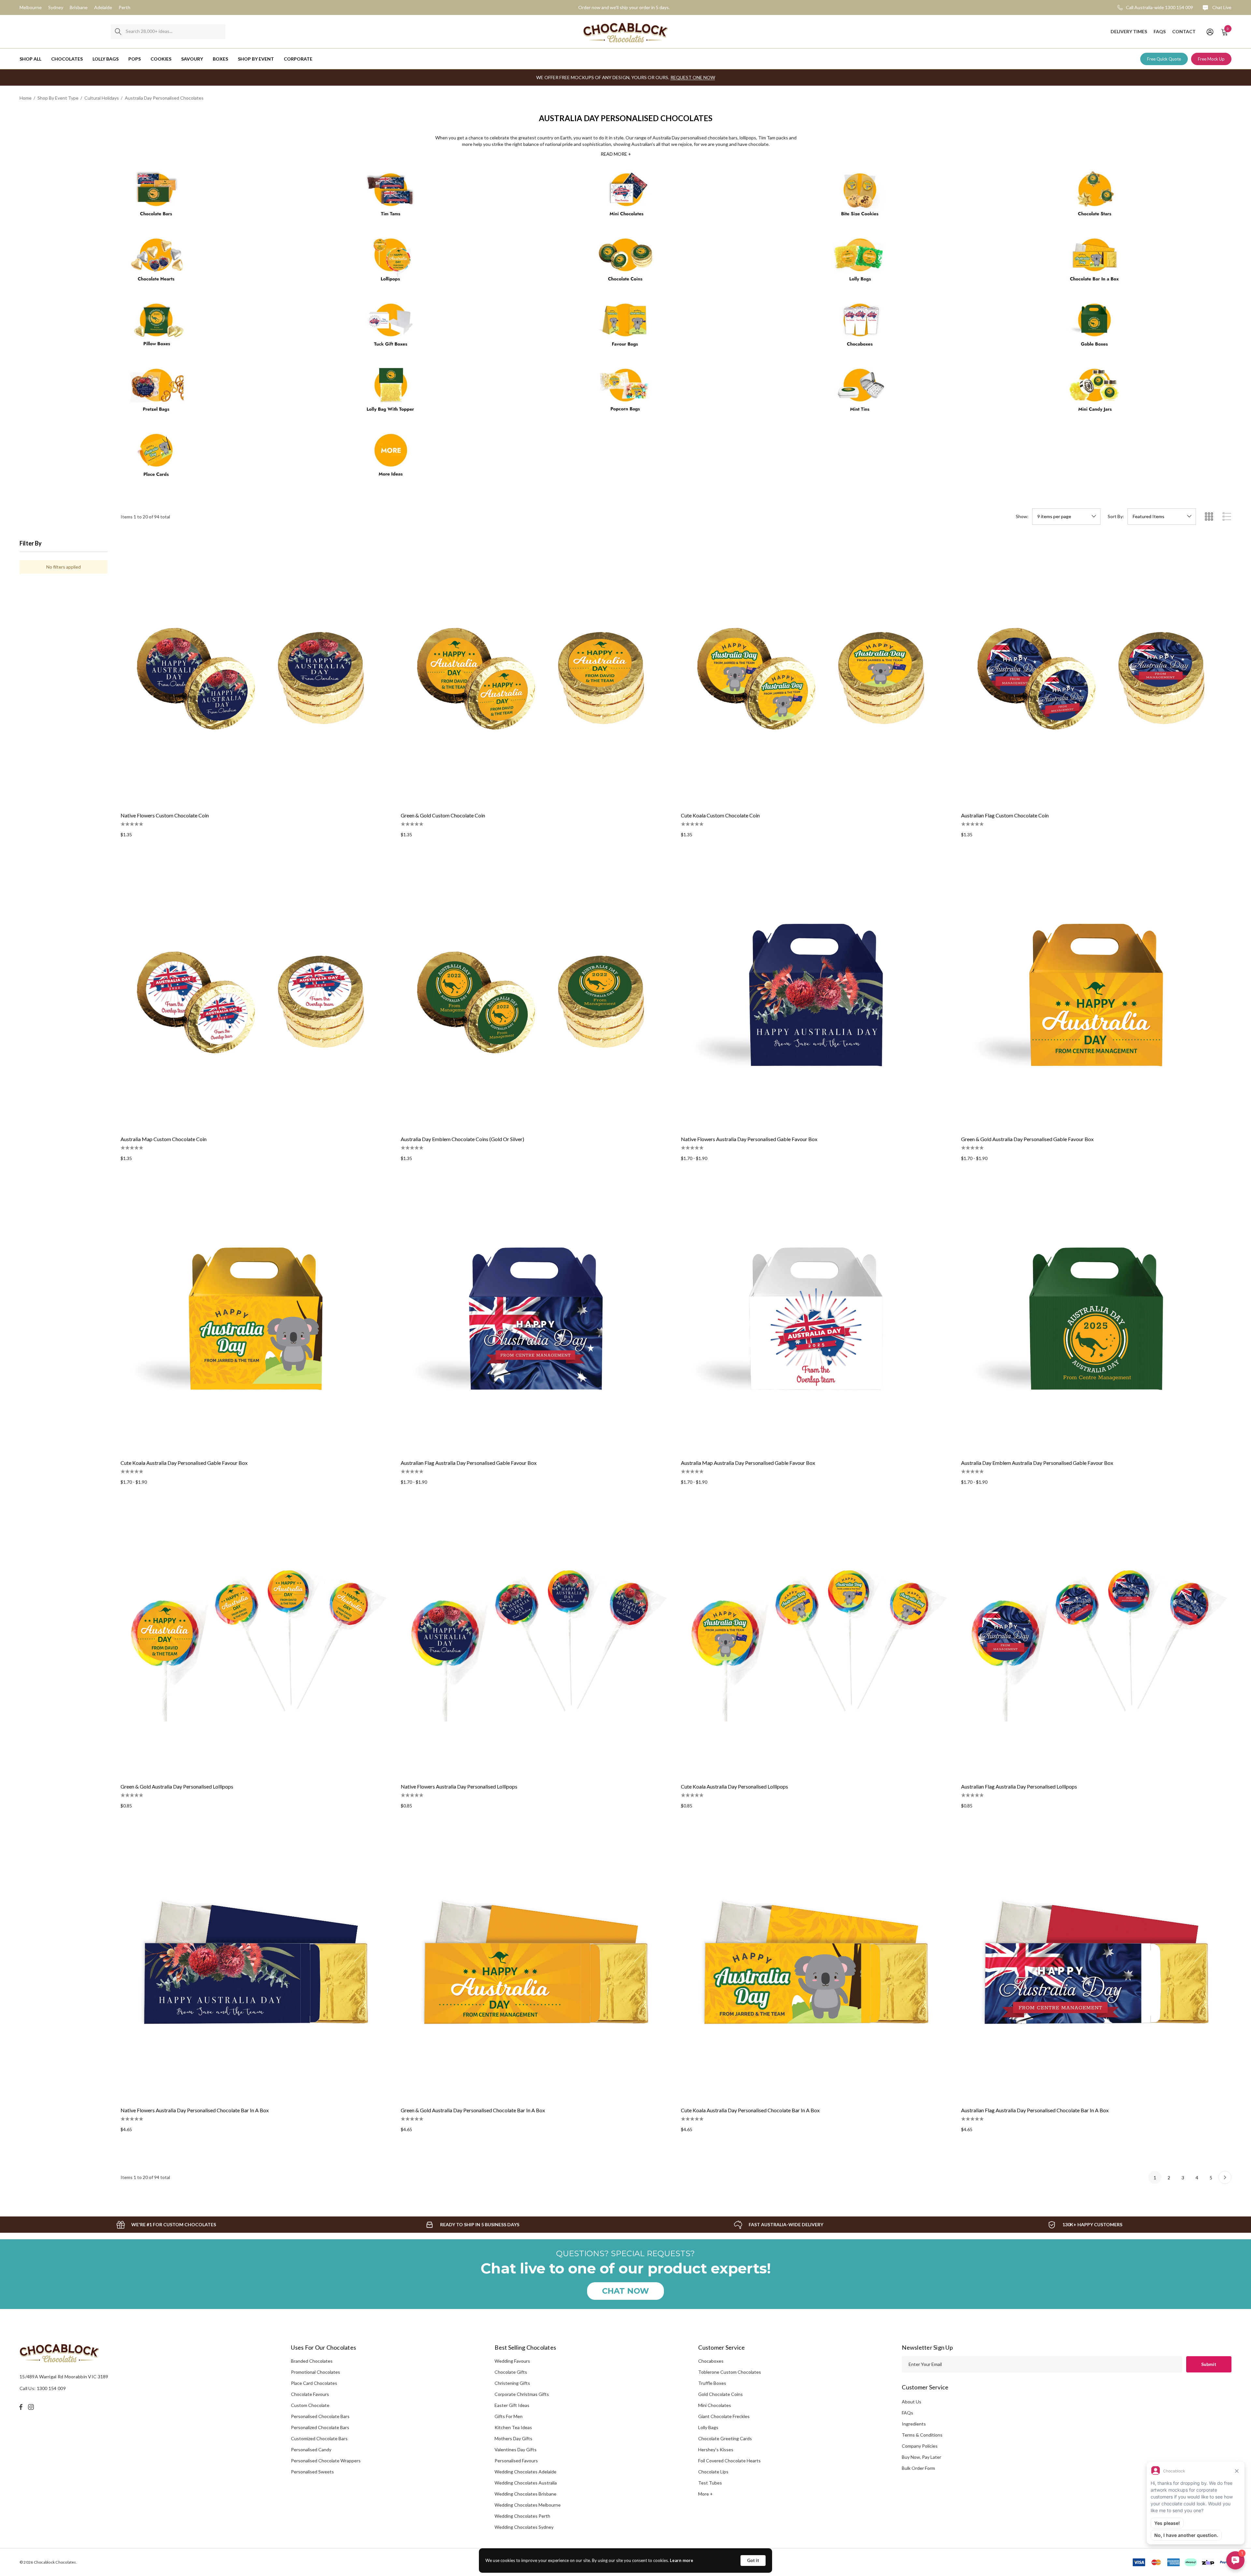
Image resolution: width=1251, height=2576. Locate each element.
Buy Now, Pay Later (921, 2457)
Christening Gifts (512, 2383)
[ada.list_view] (1227, 517)
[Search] (118, 32)
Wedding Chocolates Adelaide (525, 2472)
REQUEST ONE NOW (693, 77)
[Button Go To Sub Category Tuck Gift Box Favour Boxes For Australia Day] (391, 328)
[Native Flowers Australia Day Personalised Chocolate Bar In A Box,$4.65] (256, 1966)
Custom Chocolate (310, 2405)
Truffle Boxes (712, 2383)
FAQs (907, 2413)
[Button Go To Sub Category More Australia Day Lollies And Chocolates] (391, 458)
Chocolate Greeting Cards (725, 2438)
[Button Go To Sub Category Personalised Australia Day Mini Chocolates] (625, 197)
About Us (912, 2402)
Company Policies (920, 2446)
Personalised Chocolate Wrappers (326, 2461)
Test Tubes (710, 2483)
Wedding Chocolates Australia (526, 2483)
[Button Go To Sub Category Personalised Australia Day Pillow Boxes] (156, 328)
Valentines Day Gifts (516, 2449)
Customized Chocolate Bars (319, 2438)
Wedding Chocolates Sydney (524, 2527)
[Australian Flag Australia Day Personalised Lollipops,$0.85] (1096, 1642)
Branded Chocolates (312, 2361)
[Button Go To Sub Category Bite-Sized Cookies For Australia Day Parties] (860, 197)
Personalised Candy (311, 2449)
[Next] (1225, 2177)
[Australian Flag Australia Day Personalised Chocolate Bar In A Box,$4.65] (1096, 1966)
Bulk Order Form (918, 2468)
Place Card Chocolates (314, 2383)
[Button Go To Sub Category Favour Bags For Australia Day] (625, 328)
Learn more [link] (682, 2560)
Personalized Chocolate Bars (320, 2427)
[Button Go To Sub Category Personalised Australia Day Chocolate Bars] (156, 197)
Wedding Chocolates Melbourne (528, 2505)
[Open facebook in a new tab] (21, 2407)
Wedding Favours (512, 2361)
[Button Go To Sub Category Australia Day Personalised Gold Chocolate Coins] (625, 262)
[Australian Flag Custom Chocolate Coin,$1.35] (1096, 671)
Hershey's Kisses (716, 2449)
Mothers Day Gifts (513, 2438)
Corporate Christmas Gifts (522, 2394)
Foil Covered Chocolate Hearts (729, 2461)
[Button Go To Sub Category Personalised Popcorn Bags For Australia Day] (625, 393)
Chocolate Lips (713, 2472)
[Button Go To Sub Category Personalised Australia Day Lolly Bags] (860, 262)
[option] (166, 2225)
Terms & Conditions (922, 2435)
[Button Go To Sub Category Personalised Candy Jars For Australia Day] (1095, 393)
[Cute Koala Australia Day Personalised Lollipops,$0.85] (816, 1642)
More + (705, 2494)
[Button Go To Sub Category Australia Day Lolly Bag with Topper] (391, 393)
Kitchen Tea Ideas (513, 2427)
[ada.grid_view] (1209, 517)
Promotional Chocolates (316, 2372)
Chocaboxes (711, 2361)
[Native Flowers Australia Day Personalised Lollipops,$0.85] (536, 1642)
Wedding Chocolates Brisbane (525, 2494)
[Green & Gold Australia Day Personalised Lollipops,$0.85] (256, 1642)
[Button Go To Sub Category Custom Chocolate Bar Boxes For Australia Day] (1095, 262)
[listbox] (1162, 517)
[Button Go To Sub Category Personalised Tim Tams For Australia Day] (391, 197)
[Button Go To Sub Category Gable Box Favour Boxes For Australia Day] (1095, 328)
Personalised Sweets (312, 2472)
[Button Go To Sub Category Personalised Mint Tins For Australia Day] (860, 393)
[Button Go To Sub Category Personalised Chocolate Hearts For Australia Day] (156, 262)
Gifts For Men (509, 2416)
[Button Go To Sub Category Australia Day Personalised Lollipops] (391, 262)
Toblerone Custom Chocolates (730, 2372)
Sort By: (1116, 517)
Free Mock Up (1211, 59)
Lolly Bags (708, 2427)
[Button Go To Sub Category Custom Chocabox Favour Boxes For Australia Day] (860, 328)
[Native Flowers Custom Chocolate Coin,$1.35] (256, 671)
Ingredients (914, 2424)
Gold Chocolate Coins (720, 2394)
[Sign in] (1209, 32)
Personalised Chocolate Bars (320, 2416)
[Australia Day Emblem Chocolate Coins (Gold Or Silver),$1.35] (536, 995)
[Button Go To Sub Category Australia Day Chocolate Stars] (1095, 197)
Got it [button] (753, 2560)
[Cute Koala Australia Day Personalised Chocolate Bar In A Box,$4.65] (816, 1966)
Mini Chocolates (715, 2405)
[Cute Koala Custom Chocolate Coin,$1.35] (816, 671)
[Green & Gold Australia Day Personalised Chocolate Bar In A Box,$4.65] (536, 1966)
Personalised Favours (516, 2461)
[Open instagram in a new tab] (32, 2407)
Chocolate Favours (310, 2394)
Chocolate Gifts (511, 2372)
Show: (1022, 517)
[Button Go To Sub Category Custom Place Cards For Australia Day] (156, 458)
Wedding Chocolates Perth (522, 2516)
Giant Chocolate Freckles (724, 2416)
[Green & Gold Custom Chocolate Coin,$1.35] (536, 671)
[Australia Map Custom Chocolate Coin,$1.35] (256, 995)
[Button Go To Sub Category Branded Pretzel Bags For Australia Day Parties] (156, 393)
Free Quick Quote (1164, 59)
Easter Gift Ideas (512, 2405)
